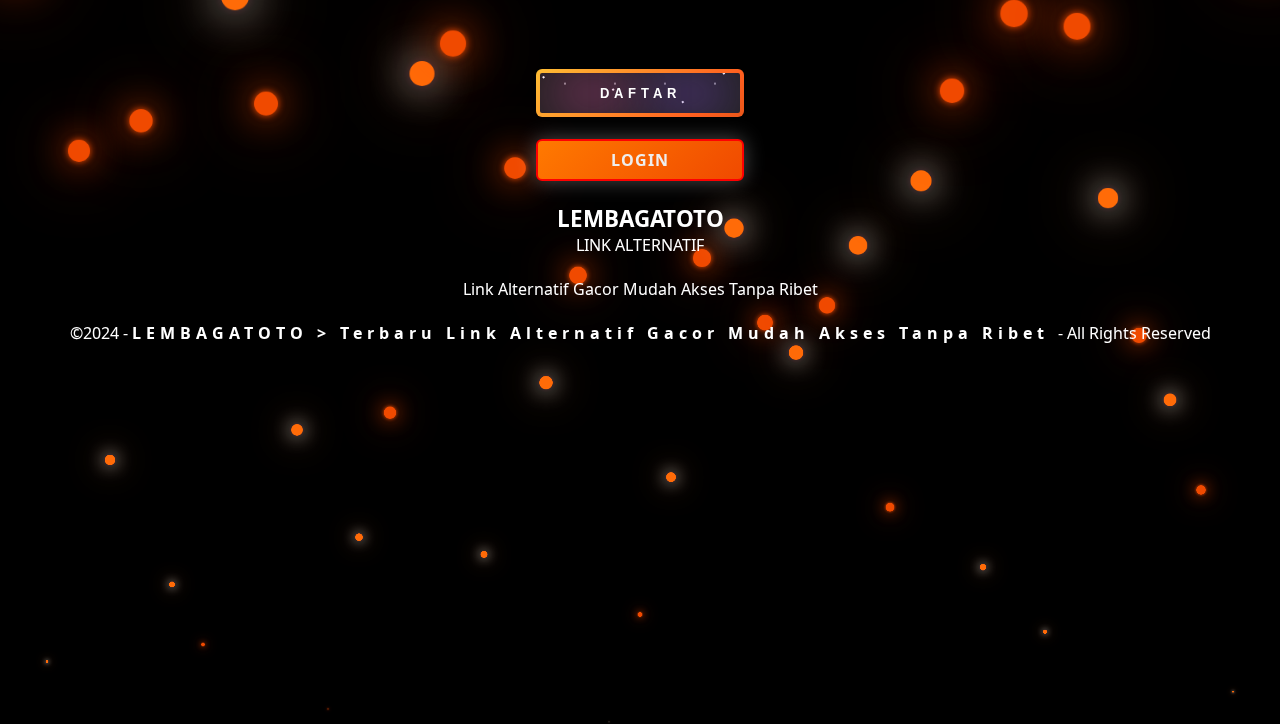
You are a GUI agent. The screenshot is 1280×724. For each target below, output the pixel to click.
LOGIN (640, 160)
